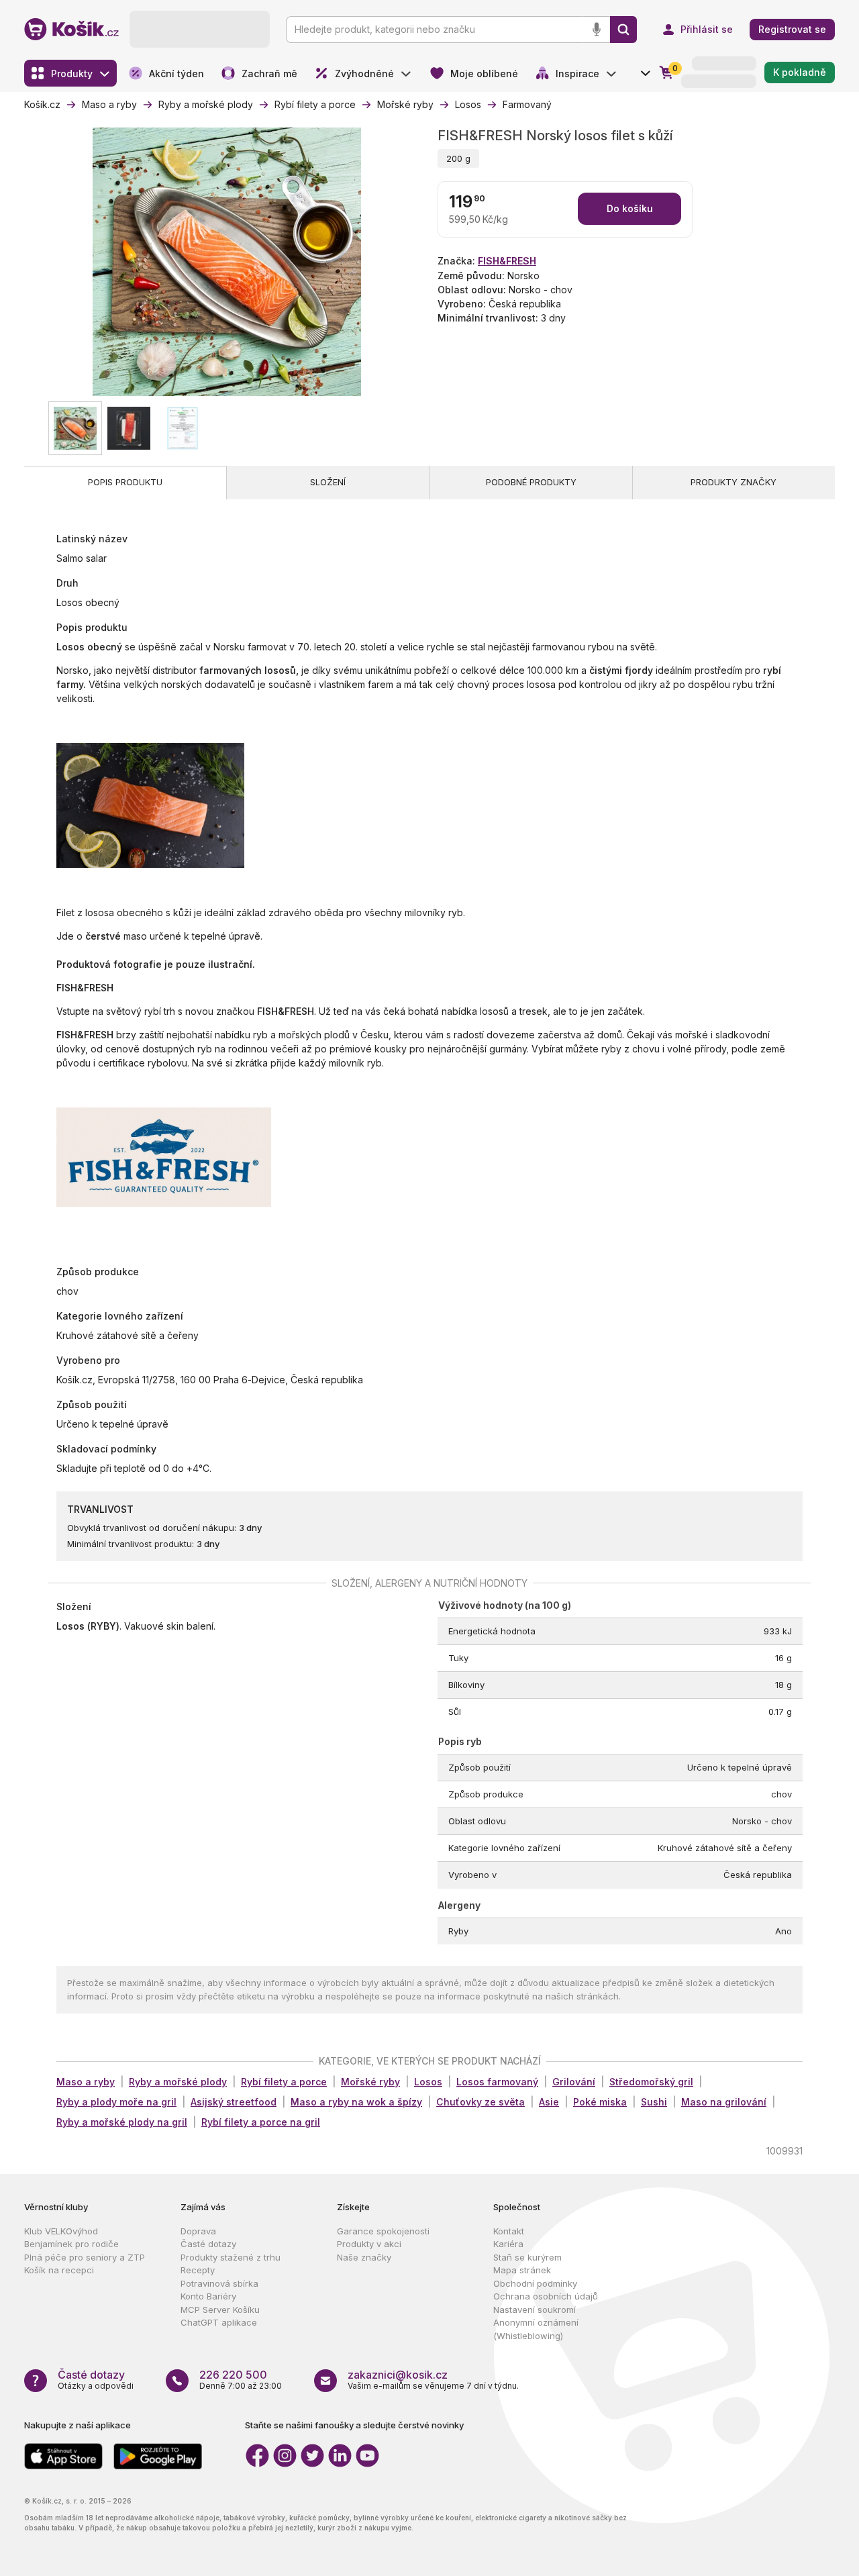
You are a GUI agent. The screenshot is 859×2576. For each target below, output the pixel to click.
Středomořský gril (651, 2082)
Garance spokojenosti (383, 2231)
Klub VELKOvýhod (61, 2231)
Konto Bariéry (208, 2296)
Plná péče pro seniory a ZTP (85, 2257)
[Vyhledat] (623, 30)
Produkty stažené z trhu (231, 2257)
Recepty (198, 2270)
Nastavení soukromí (535, 2310)
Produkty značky (734, 482)
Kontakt (509, 2231)
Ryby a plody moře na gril (116, 2102)
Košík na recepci (59, 2270)
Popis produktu (125, 482)
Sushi (654, 2102)
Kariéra (508, 2244)
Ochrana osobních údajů (546, 2296)
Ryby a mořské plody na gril (122, 2122)
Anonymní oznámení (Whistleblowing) (536, 2329)
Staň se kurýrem (527, 2257)
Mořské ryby (370, 2082)
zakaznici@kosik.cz (398, 2375)
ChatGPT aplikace (219, 2322)
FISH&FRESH (507, 261)
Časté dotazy (208, 2244)
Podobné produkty (531, 482)
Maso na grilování (724, 2102)
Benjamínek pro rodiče (71, 2244)
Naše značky (364, 2257)
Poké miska (600, 2102)
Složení (328, 482)
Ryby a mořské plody (178, 2082)
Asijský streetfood (234, 2102)
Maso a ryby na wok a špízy (356, 2102)
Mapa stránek (522, 2270)
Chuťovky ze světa (481, 2102)
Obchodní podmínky (535, 2283)
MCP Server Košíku (220, 2310)
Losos (428, 2082)
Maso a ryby (86, 2082)
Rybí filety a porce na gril (261, 2122)
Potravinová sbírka (219, 2283)
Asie (549, 2102)
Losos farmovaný (497, 2082)
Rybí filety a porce (284, 2082)
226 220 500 (233, 2375)
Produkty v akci (369, 2244)
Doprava (198, 2231)
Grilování (574, 2082)
